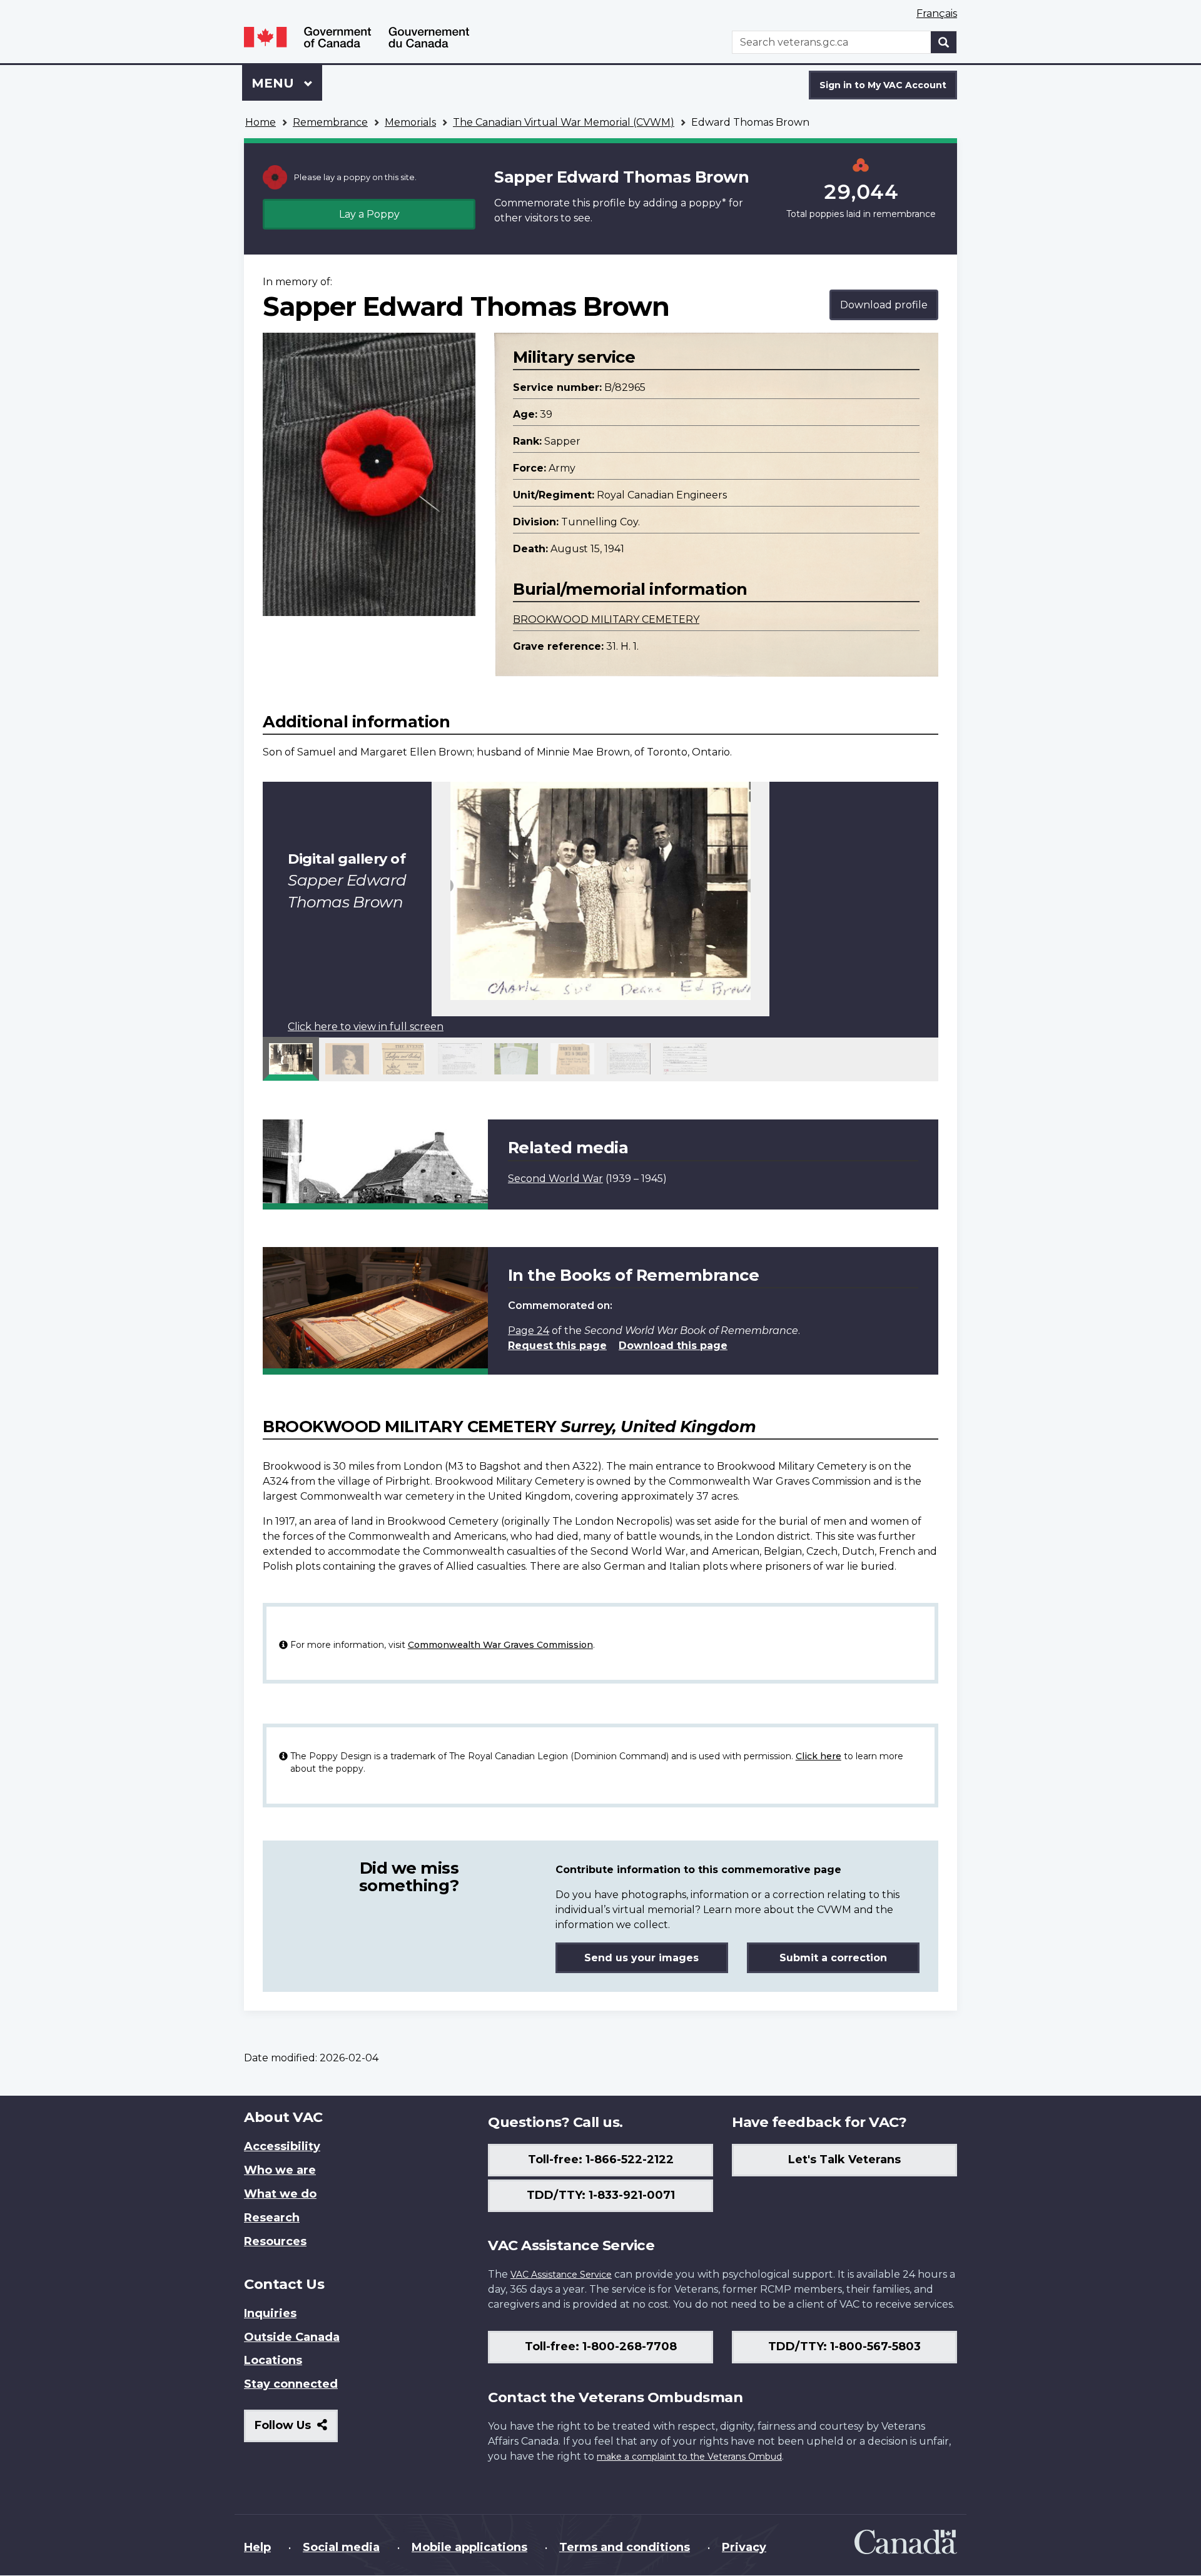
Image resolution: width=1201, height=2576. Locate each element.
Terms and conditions (625, 2547)
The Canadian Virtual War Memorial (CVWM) (564, 122)
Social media (341, 2547)
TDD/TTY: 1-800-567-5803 (844, 2346)
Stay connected (291, 2384)
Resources (275, 2241)
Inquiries (270, 2313)
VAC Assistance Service (561, 2275)
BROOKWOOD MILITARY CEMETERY (606, 619)
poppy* (707, 203)
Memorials (410, 122)
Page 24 (529, 1331)
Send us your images (641, 1958)
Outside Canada (292, 2337)
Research (272, 2218)
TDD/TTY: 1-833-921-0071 (601, 2195)
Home (261, 122)
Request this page (557, 1346)
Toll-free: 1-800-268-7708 (601, 2346)
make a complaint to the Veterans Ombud (689, 2457)
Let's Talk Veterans (844, 2159)
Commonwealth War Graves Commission (500, 1645)
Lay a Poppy (369, 214)
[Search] (944, 42)
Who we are (280, 2170)
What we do (280, 2194)
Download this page (673, 1346)
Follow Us (296, 2430)
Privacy (744, 2547)
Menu (275, 83)
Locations (273, 2360)
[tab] (291, 1059)
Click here (818, 1756)
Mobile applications (469, 2547)
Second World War (555, 1179)
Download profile (884, 305)
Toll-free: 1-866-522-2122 (601, 2159)
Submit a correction (833, 1958)
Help (257, 2547)
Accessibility (282, 2146)
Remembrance (330, 122)
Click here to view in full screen (366, 1027)
